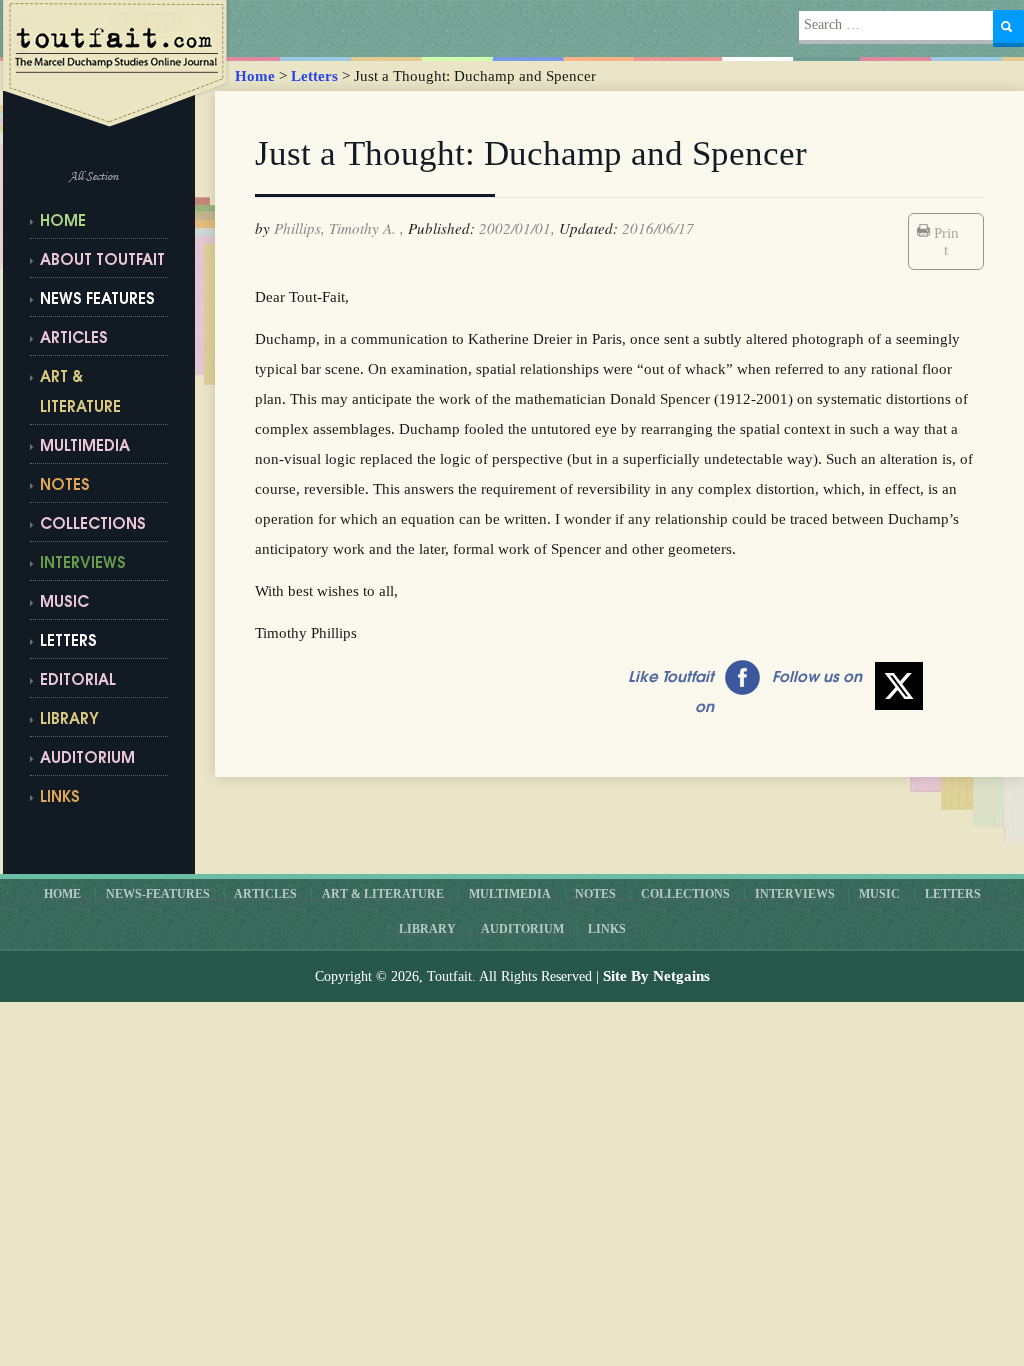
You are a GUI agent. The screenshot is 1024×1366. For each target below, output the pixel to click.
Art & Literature (80, 393)
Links (607, 929)
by (262, 228)
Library (69, 720)
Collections (93, 525)
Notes (65, 486)
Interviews (83, 564)
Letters (314, 76)
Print (946, 241)
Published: (441, 228)
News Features (97, 300)
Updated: (588, 228)
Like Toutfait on (671, 693)
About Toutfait (102, 261)
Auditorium (87, 759)
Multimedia (85, 447)
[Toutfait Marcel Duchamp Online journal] (118, 65)
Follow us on (817, 678)
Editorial (78, 681)
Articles (74, 339)
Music (64, 603)
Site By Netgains (656, 976)
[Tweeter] (899, 686)
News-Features (158, 894)
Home (255, 76)
